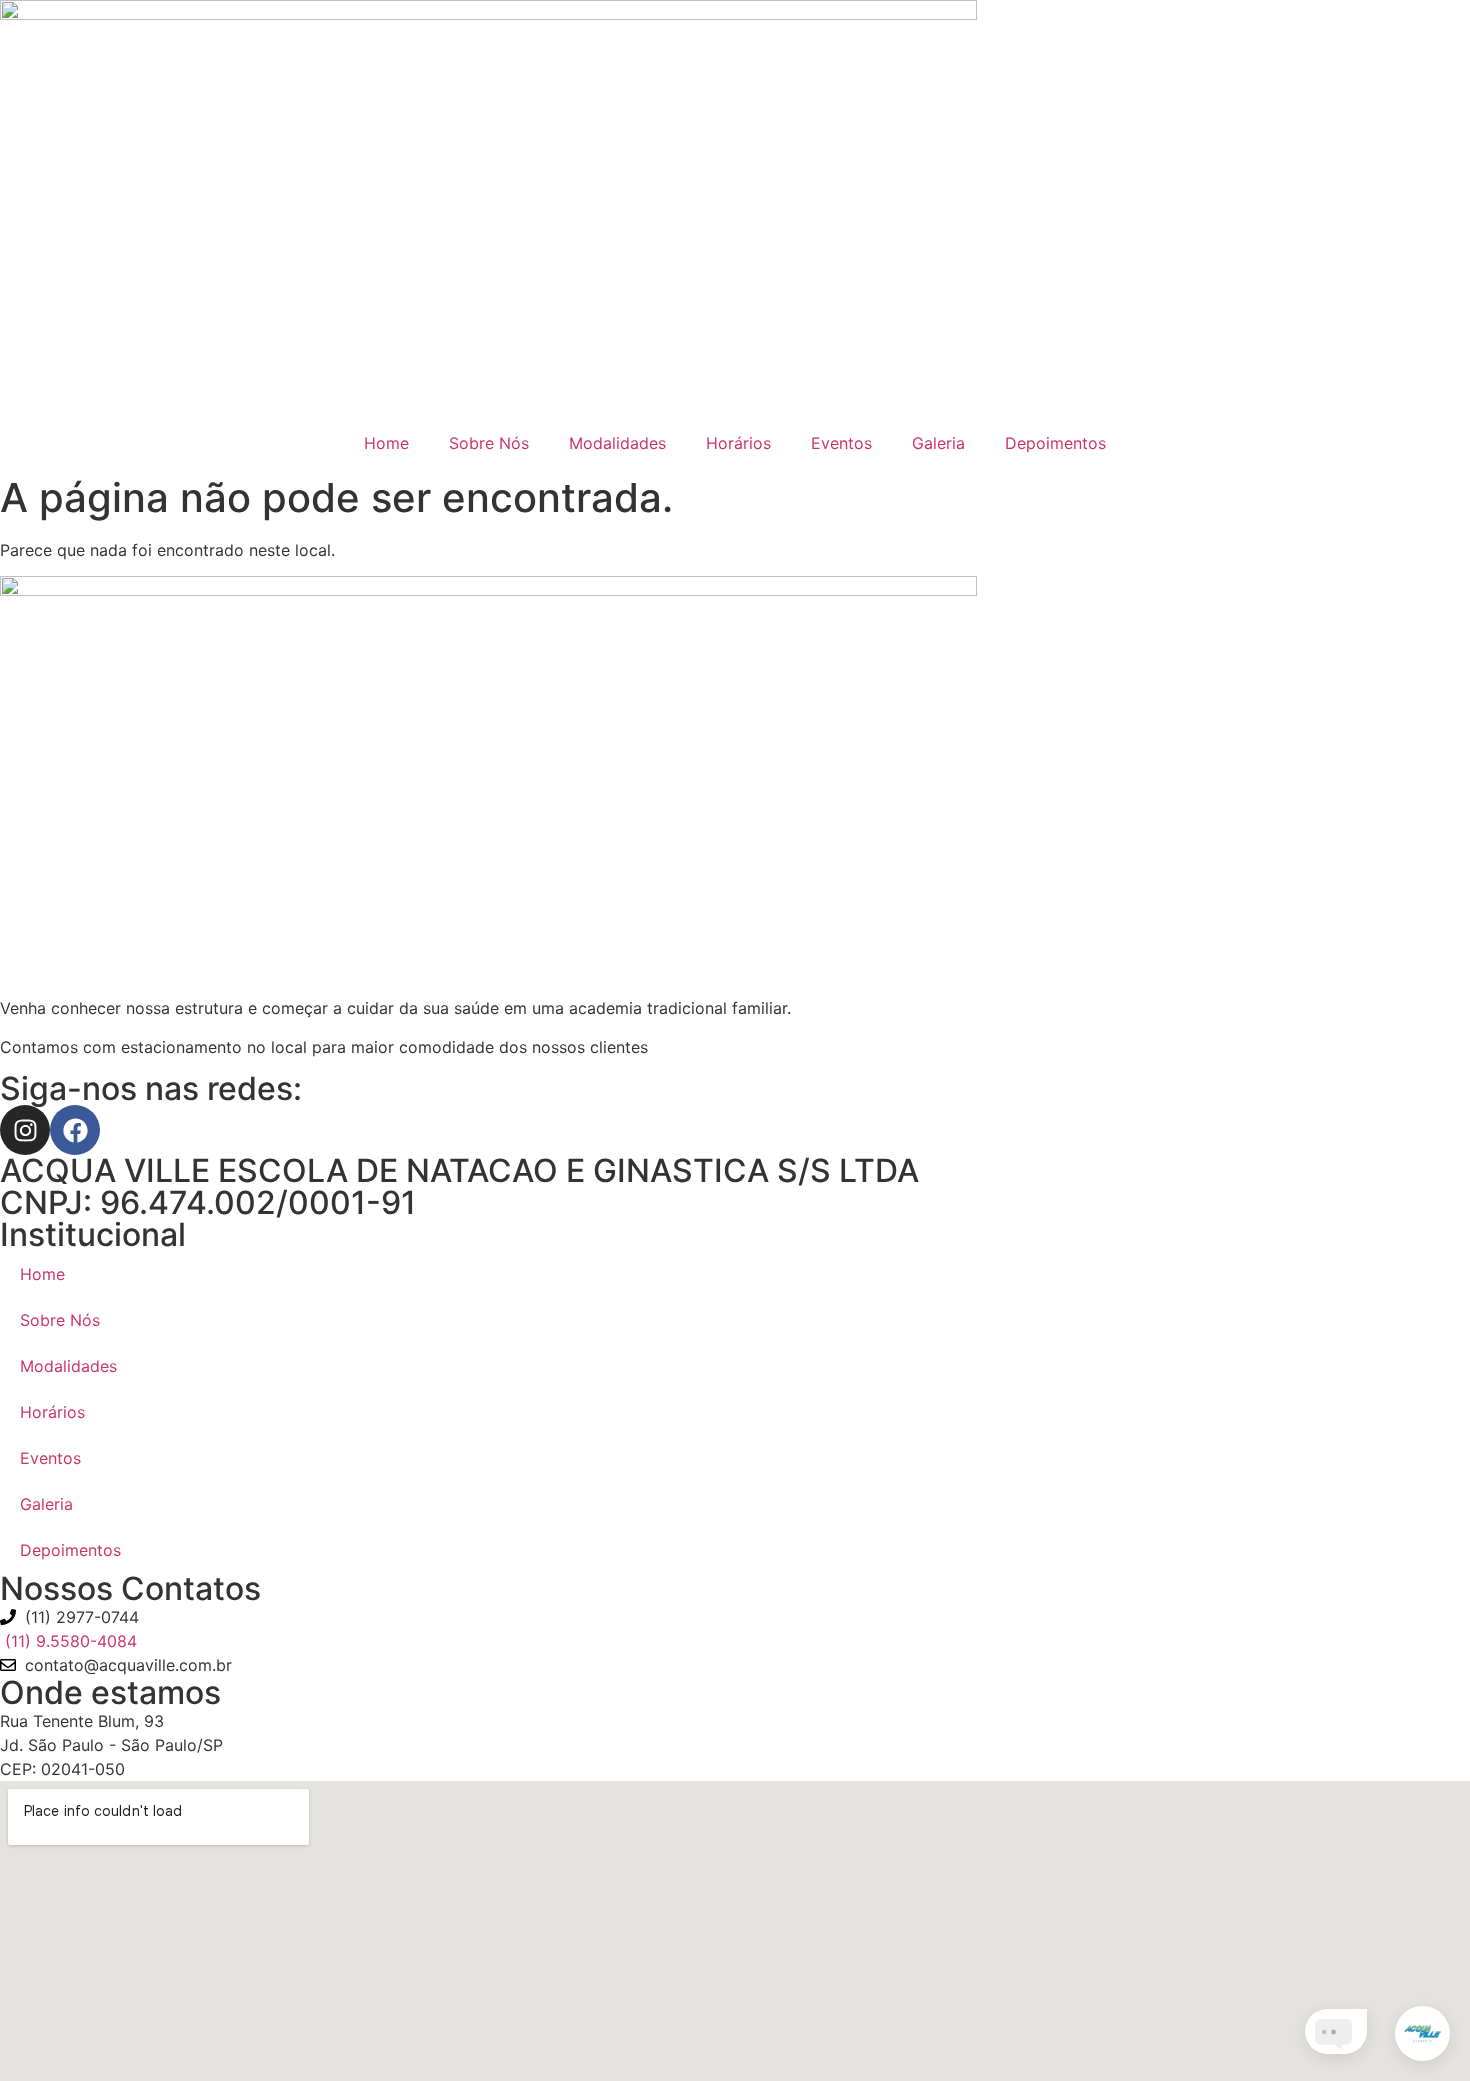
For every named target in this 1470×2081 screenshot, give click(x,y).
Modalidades (617, 443)
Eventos (841, 443)
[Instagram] (25, 1130)
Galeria (938, 443)
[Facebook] (75, 1130)
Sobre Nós (489, 443)
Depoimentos (1055, 443)
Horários (738, 443)
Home (386, 443)
